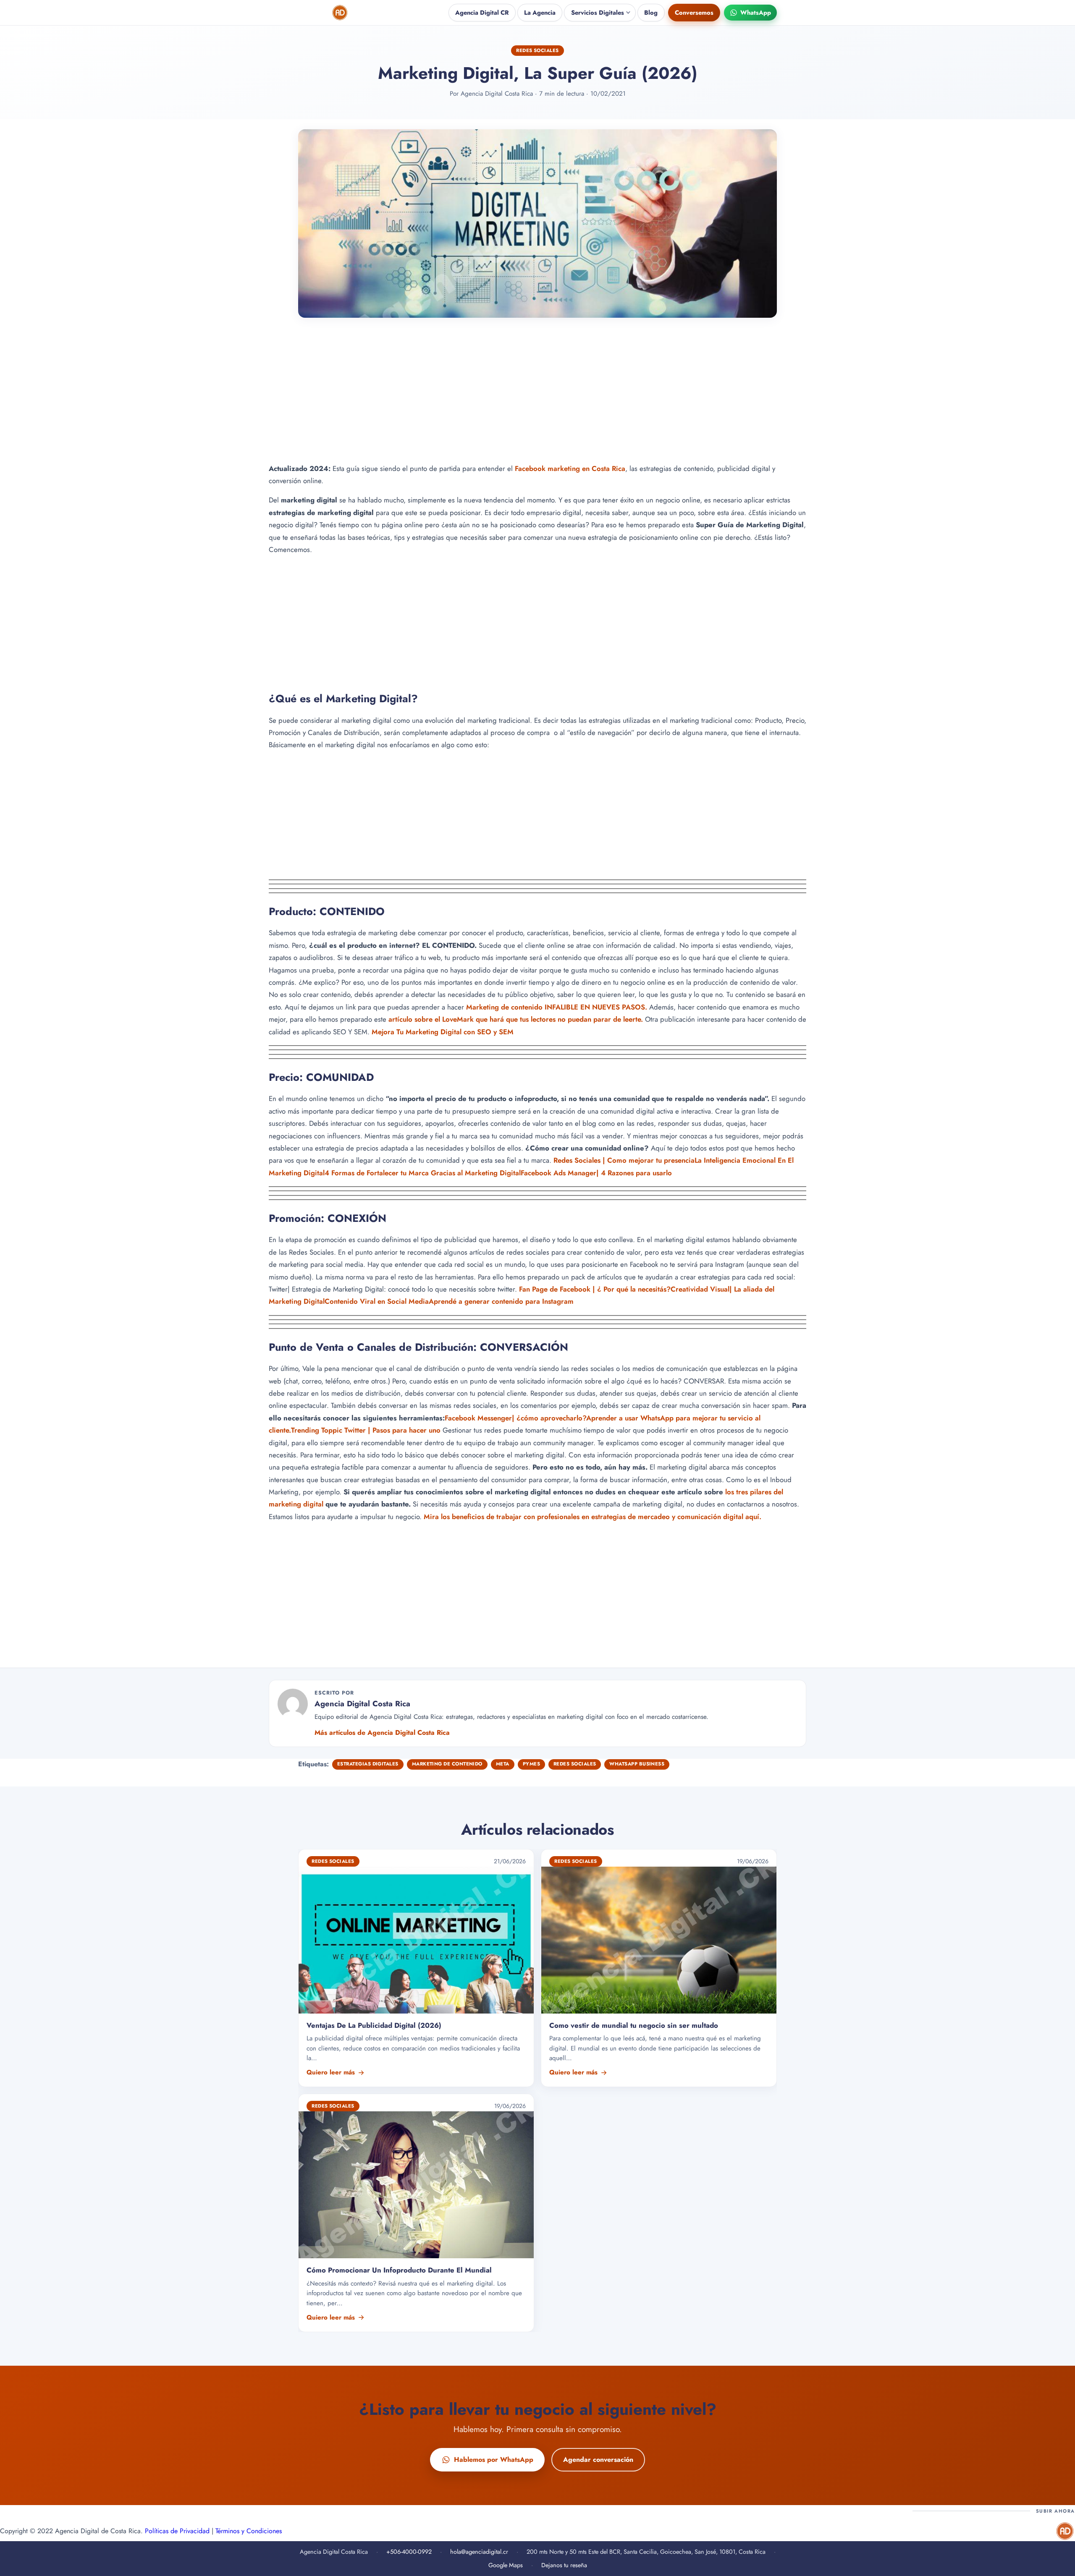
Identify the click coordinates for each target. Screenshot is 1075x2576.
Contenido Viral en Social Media (377, 1301)
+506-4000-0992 (409, 2552)
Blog (651, 13)
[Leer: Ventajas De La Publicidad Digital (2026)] (416, 1968)
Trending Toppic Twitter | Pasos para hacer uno (366, 1430)
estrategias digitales (368, 1764)
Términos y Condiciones (249, 2531)
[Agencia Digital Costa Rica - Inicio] (341, 13)
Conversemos (694, 13)
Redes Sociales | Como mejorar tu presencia (624, 1160)
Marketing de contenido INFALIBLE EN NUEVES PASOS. (557, 1007)
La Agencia (540, 13)
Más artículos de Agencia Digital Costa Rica (382, 1733)
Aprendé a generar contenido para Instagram (502, 1301)
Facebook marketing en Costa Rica (570, 468)
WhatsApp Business (637, 1764)
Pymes (531, 1764)
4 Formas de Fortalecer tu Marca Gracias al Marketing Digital (423, 1172)
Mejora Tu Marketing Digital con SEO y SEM (443, 1031)
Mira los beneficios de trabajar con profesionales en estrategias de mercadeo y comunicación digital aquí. (593, 1517)
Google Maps (506, 2565)
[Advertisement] (537, 397)
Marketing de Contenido (447, 1764)
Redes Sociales (537, 50)
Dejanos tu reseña (564, 2565)
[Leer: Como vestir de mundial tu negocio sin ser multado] (659, 1968)
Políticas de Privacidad (177, 2531)
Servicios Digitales (598, 13)
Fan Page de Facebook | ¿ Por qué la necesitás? (595, 1289)
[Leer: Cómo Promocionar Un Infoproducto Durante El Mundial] (416, 2213)
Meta (503, 1764)
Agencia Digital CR (482, 13)
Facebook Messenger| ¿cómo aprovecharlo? (515, 1417)
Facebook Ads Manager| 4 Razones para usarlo (596, 1172)
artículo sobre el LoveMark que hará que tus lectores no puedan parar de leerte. (516, 1019)
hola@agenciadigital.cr (479, 2552)
